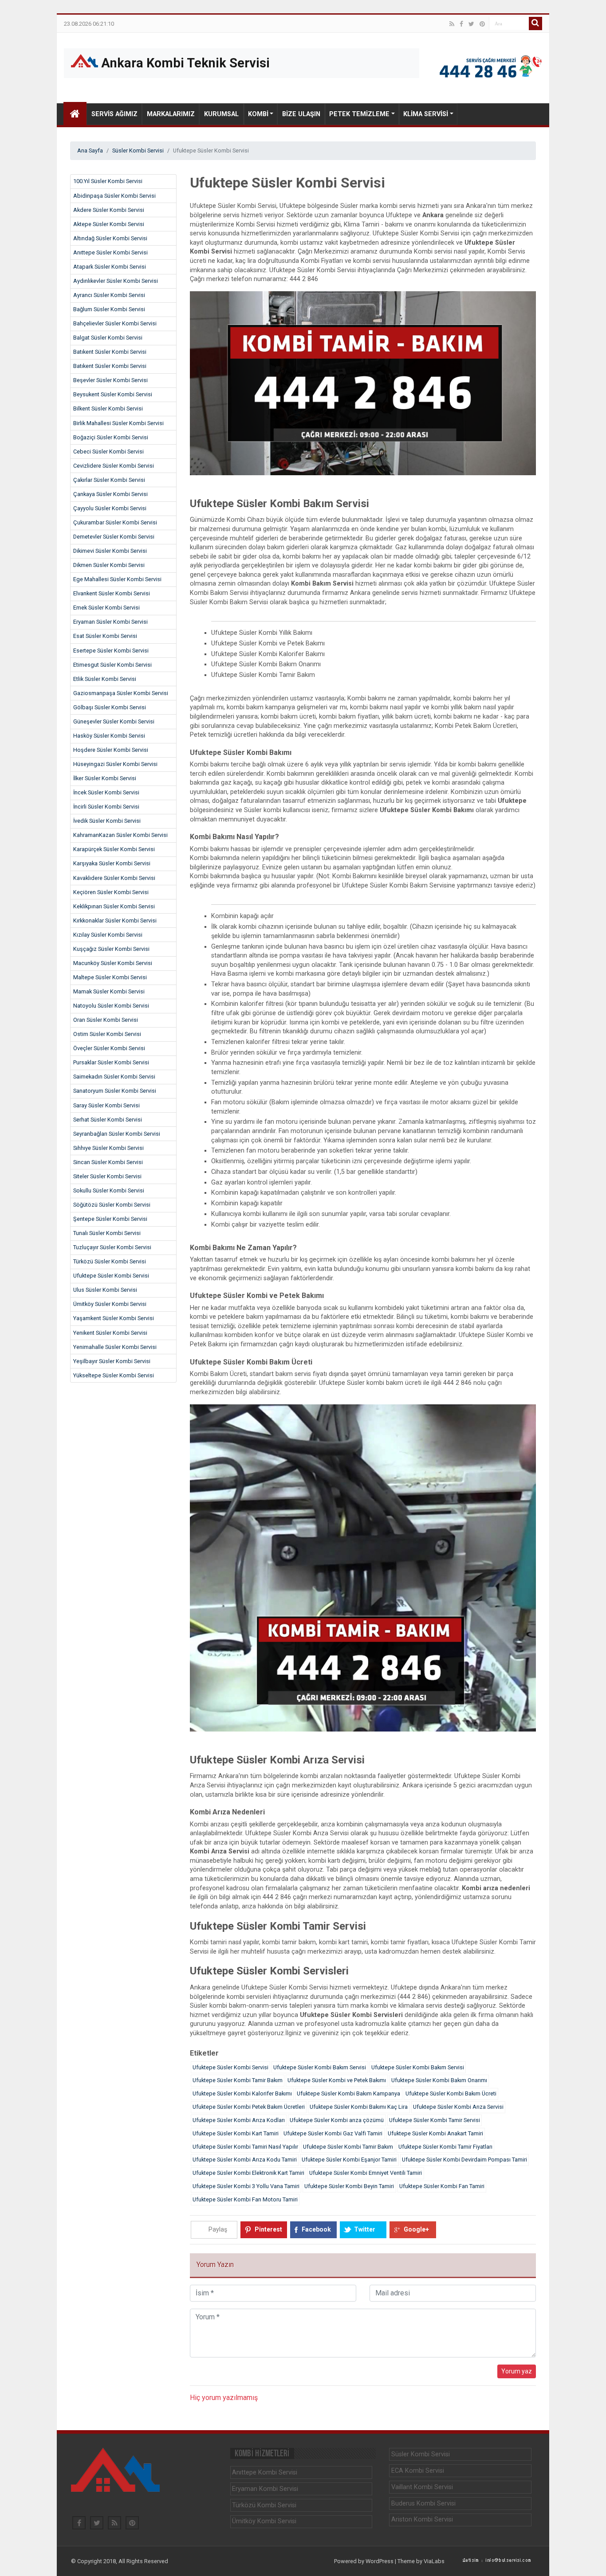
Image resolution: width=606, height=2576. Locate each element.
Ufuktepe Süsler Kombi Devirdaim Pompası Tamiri (464, 2160)
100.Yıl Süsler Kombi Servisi (108, 181)
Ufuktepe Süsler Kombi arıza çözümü (337, 2120)
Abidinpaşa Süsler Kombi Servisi (114, 196)
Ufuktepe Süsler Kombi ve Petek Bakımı (337, 2080)
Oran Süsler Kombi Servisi (106, 1020)
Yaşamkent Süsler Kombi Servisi (114, 1318)
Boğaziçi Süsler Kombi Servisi (111, 437)
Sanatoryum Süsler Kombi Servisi (115, 1091)
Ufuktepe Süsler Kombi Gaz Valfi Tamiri (333, 2133)
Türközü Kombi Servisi (264, 2505)
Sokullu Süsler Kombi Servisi (109, 1190)
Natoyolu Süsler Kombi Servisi (111, 1006)
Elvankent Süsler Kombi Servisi (112, 593)
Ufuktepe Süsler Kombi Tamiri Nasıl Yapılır (245, 2147)
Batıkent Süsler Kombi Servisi (110, 352)
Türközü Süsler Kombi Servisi (110, 1261)
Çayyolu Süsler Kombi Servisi (110, 508)
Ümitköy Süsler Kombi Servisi (110, 1304)
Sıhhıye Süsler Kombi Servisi (108, 1148)
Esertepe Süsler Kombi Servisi (111, 651)
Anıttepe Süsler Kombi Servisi (110, 252)
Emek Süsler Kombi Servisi (106, 608)
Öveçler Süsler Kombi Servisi (109, 1048)
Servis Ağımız (114, 114)
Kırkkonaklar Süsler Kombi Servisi (115, 921)
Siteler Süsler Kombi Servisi (107, 1176)
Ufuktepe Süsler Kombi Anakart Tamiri (435, 2133)
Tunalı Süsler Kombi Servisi (107, 1233)
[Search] (535, 23)
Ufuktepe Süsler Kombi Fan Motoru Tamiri (245, 2199)
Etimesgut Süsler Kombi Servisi (112, 665)
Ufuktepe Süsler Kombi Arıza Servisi (458, 2107)
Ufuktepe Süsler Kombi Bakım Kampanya (348, 2093)
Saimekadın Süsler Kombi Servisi (114, 1077)
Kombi (258, 114)
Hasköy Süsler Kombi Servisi (109, 736)
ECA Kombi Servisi (418, 2471)
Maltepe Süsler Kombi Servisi (110, 977)
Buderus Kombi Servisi (423, 2504)
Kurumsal (221, 114)
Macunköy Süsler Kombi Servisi (113, 963)
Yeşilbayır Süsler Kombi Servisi (112, 1361)
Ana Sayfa (90, 150)
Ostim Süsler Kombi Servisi (107, 1034)
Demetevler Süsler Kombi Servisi (114, 537)
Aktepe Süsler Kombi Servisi (109, 224)
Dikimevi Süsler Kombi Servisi (110, 551)
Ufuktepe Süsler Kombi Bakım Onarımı (439, 2080)
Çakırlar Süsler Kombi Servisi (109, 480)
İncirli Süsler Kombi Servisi (106, 807)
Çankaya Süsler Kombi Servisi (110, 494)
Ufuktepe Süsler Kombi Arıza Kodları (239, 2120)
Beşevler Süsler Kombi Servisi (110, 380)
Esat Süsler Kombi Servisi (105, 636)
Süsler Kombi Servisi (138, 150)
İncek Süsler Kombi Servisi (106, 792)
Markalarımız (171, 114)
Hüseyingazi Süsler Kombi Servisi (115, 764)
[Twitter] (471, 24)
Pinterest (268, 2229)
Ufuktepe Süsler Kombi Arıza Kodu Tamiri (245, 2160)
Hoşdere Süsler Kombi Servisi (111, 750)
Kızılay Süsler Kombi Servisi (108, 935)
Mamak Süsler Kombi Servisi (109, 991)
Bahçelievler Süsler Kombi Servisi (115, 323)
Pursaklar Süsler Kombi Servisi (111, 1062)
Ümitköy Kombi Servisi (264, 2521)
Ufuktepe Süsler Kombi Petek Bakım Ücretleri (249, 2107)
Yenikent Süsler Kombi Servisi (110, 1333)
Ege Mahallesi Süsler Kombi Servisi (117, 579)
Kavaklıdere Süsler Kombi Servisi (114, 878)
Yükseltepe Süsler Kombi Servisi (114, 1375)
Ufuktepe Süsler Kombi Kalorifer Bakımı (242, 2093)
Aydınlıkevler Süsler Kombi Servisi (116, 281)
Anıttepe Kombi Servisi (265, 2472)
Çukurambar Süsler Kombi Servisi (115, 522)
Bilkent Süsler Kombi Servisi (108, 408)
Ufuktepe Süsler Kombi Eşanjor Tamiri (349, 2160)
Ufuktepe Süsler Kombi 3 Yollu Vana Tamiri (246, 2186)
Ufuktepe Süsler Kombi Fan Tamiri (442, 2186)
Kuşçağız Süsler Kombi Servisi (111, 949)
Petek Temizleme (359, 114)
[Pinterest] (482, 24)
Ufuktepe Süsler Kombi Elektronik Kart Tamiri (248, 2173)
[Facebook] (461, 24)
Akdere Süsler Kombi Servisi (109, 210)
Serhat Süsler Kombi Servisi (108, 1120)
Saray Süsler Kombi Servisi (106, 1105)
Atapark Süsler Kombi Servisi (110, 267)
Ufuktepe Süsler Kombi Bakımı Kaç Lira (359, 2107)
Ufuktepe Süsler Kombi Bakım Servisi (320, 2067)
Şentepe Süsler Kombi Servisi (110, 1219)
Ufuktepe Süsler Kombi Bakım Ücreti (451, 2093)
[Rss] (452, 24)
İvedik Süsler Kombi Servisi (107, 821)
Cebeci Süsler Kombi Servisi (108, 451)
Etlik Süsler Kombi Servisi (105, 679)
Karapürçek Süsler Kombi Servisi (114, 849)
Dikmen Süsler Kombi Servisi (109, 565)
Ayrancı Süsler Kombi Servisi (109, 295)
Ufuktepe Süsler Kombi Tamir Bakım (238, 2080)
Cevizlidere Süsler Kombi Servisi (114, 466)
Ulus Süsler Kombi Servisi (105, 1290)
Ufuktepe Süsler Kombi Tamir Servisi (435, 2120)
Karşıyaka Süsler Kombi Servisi (112, 863)
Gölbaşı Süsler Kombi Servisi (110, 707)
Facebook (316, 2229)
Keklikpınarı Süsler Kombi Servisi (114, 906)
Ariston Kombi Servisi (422, 2519)
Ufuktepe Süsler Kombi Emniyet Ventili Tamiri (366, 2173)
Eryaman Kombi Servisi (265, 2489)
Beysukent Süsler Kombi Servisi (113, 394)
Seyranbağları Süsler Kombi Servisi (117, 1134)
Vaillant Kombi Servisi (422, 2487)
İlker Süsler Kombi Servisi (105, 778)
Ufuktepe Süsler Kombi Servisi (111, 1276)
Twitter (365, 2229)
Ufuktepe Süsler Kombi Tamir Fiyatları (445, 2147)
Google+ (416, 2229)
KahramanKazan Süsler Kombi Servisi (120, 835)
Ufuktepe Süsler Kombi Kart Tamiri (236, 2133)
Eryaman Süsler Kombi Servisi (110, 622)
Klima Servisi (426, 114)
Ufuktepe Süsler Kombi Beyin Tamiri (349, 2186)
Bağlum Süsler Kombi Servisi (109, 309)
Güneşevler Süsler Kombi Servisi (114, 721)
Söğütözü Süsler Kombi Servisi (112, 1205)
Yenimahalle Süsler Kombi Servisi (115, 1347)
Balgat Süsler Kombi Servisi (108, 338)
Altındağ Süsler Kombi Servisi (110, 238)
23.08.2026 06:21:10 (89, 24)
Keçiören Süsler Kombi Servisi (111, 892)
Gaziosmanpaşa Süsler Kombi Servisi (121, 693)
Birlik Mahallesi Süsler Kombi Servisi (118, 423)
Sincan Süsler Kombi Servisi (108, 1162)
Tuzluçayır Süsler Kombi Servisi (112, 1247)
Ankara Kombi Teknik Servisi (184, 63)
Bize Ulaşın (301, 114)
